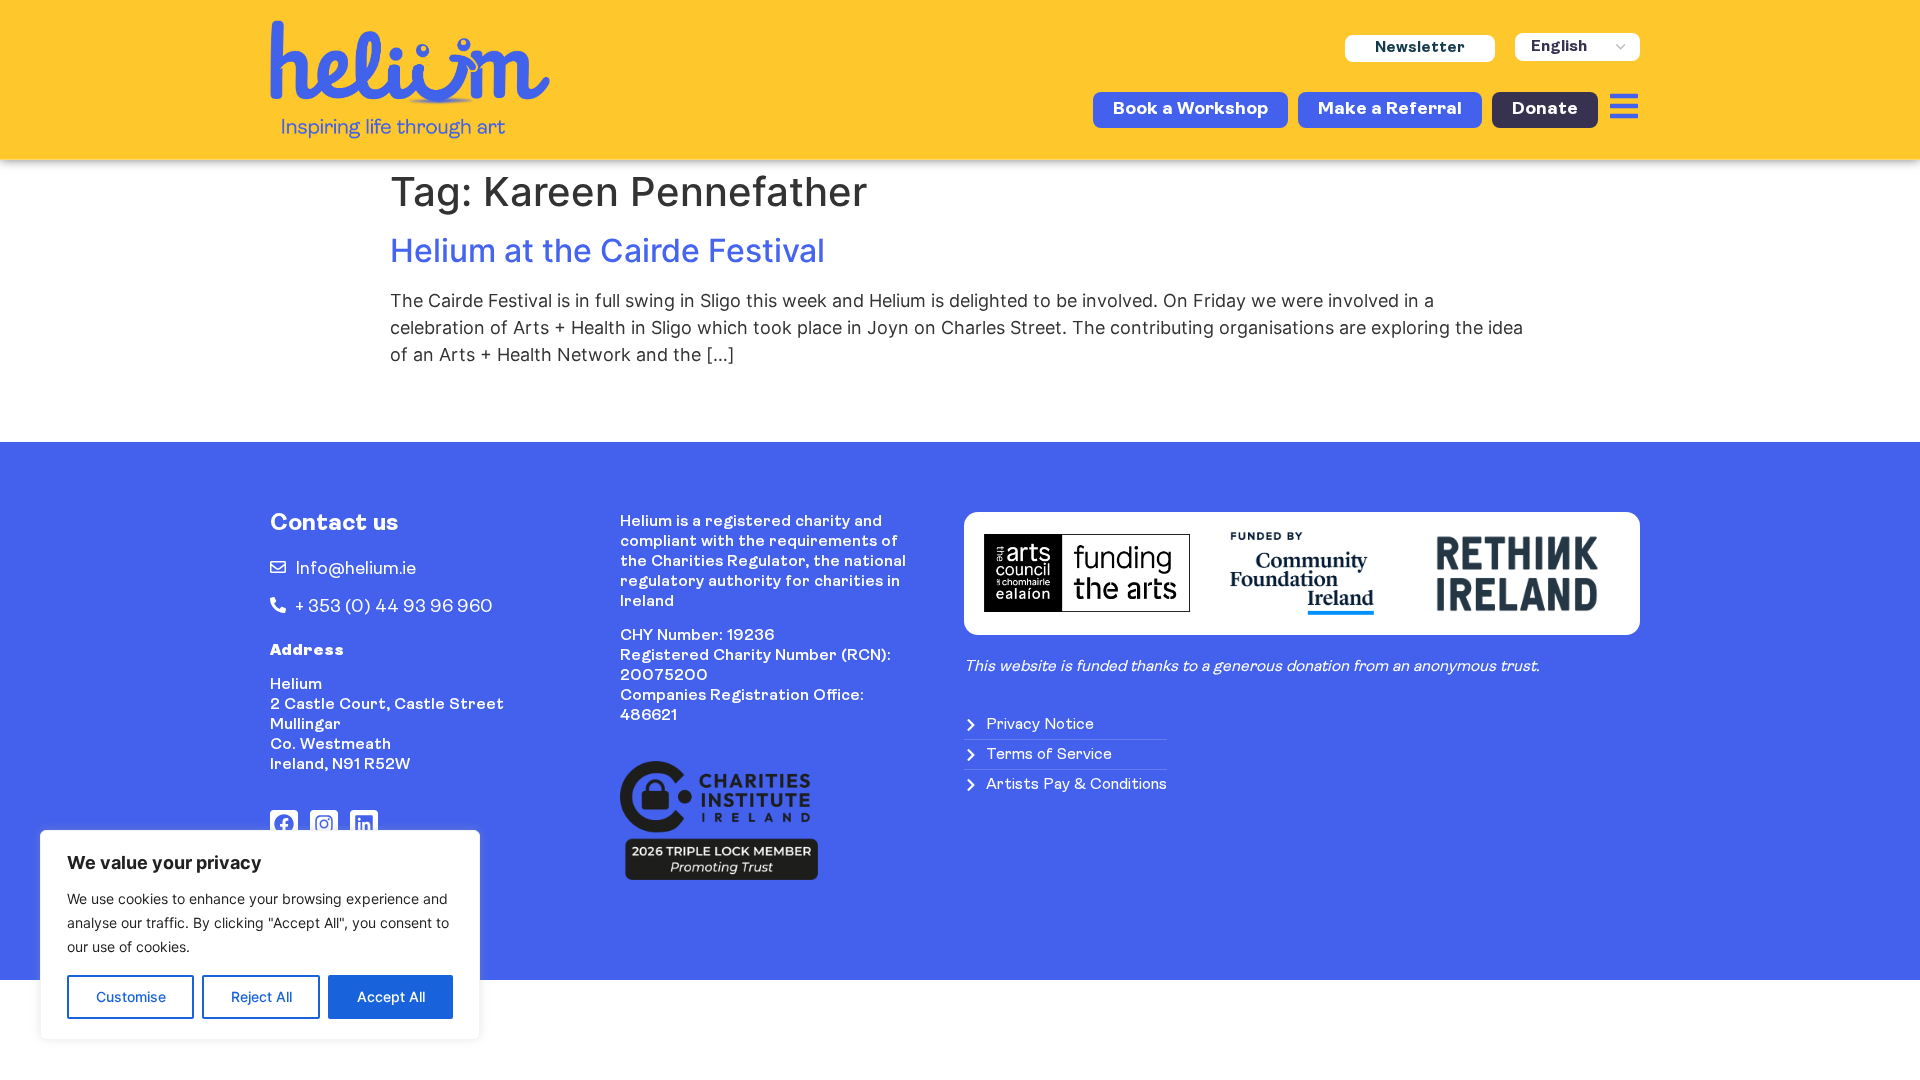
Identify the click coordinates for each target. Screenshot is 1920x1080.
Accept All (391, 996)
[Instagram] (324, 824)
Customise (131, 996)
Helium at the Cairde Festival (607, 250)
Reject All (261, 996)
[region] (260, 935)
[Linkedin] (364, 824)
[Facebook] (284, 824)
